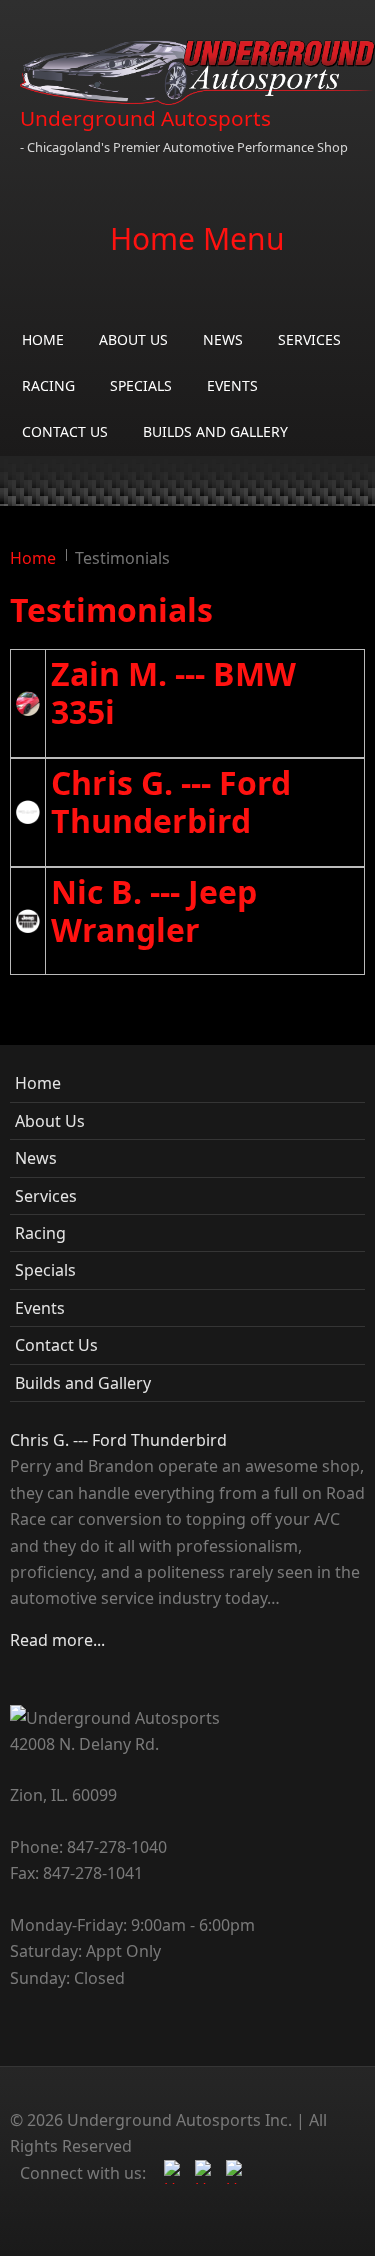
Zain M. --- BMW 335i (173, 692)
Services (309, 339)
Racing (48, 385)
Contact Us (65, 431)
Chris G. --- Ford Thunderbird (171, 801)
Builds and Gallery (215, 431)
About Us (133, 339)
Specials (141, 385)
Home (43, 339)
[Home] (197, 72)
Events (232, 385)
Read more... (57, 1640)
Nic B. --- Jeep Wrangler (154, 910)
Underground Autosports (145, 118)
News (223, 339)
